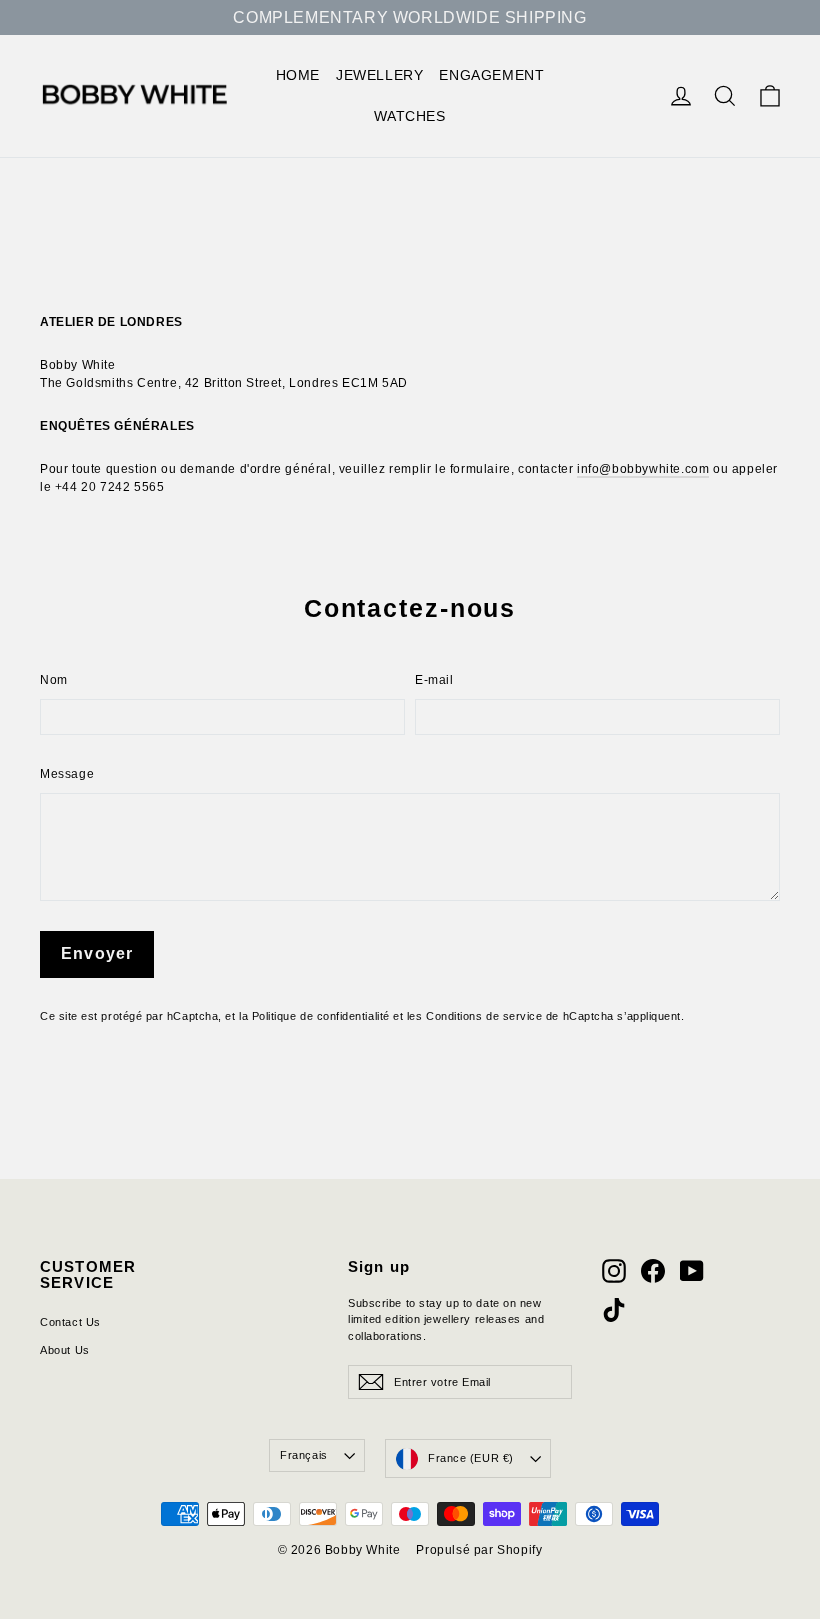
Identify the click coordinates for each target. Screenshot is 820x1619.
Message (67, 774)
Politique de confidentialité (321, 1016)
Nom (54, 680)
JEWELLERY (379, 75)
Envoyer (97, 953)
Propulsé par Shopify (479, 1550)
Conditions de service (484, 1016)
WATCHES (409, 116)
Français (303, 1455)
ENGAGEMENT (491, 75)
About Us (65, 1350)
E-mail (434, 680)
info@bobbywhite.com (643, 469)
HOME (298, 75)
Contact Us (70, 1322)
